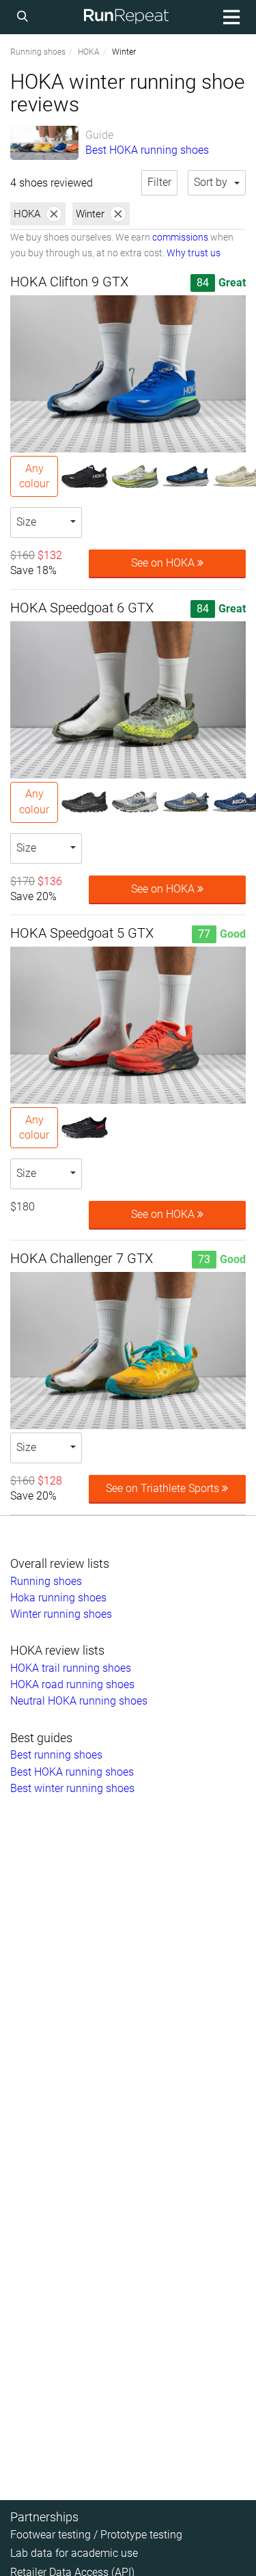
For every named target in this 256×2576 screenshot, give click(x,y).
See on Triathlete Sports (164, 1488)
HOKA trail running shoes (71, 1668)
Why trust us (194, 253)
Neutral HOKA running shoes (79, 1701)
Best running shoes (56, 1755)
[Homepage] (126, 17)
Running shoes (38, 52)
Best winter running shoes (72, 1788)
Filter (159, 182)
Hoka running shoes (58, 1598)
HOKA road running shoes (72, 1684)
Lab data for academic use (74, 2553)
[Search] (25, 17)
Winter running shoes (61, 1614)
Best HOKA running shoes (147, 150)
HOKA (89, 52)
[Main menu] (229, 17)
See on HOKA (164, 563)
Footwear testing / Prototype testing (96, 2535)
